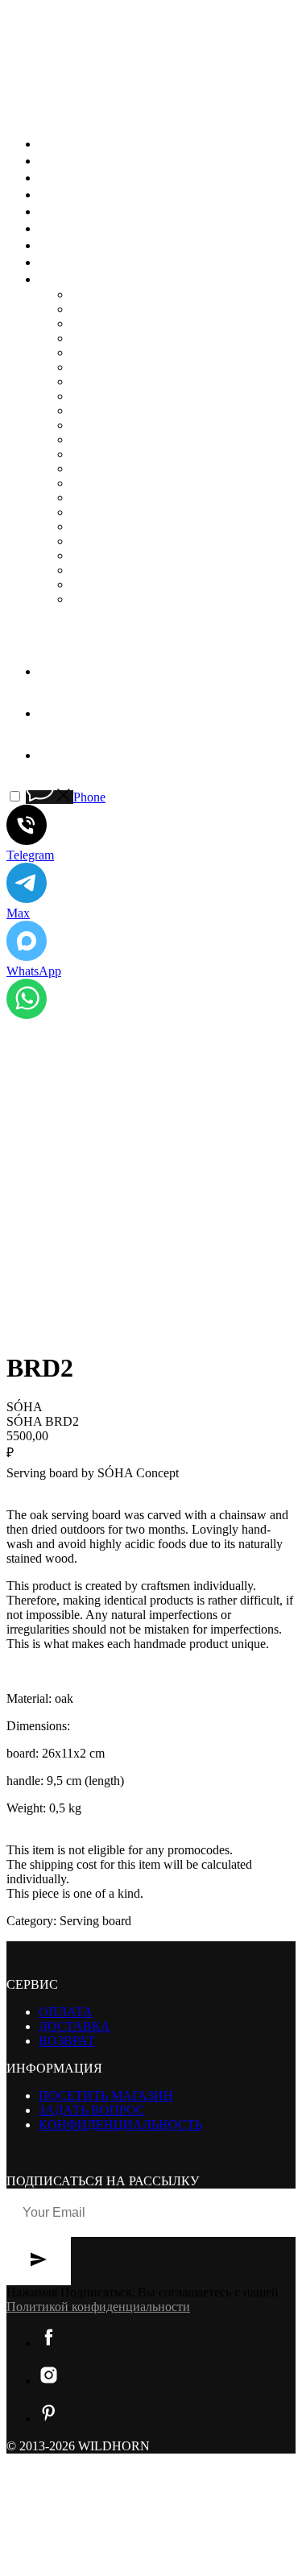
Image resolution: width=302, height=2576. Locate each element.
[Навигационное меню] (18, 111)
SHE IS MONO (112, 497)
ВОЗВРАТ (67, 2041)
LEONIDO (100, 410)
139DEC (94, 584)
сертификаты (93, 245)
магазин (73, 262)
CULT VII (98, 323)
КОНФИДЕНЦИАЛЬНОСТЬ (120, 2125)
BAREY (93, 294)
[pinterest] (51, 755)
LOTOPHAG (107, 439)
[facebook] (51, 671)
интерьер (74, 228)
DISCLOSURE (112, 338)
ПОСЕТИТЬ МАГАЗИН (106, 2096)
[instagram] (51, 713)
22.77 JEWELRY (116, 599)
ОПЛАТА (66, 2012)
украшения (84, 160)
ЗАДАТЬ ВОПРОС (92, 2110)
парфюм (73, 211)
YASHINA (100, 555)
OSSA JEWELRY (118, 468)
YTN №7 (95, 570)
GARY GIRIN (109, 367)
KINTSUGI (102, 396)
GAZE (89, 381)
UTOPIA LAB (110, 526)
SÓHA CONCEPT (120, 512)
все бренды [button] (84, 279)
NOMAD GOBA (116, 454)
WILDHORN (107, 541)
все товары (85, 143)
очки (59, 194)
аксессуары (87, 177)
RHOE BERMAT (117, 483)
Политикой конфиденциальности (98, 2307)
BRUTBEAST (110, 309)
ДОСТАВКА (74, 2026)
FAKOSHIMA (110, 352)
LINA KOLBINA (118, 425)
